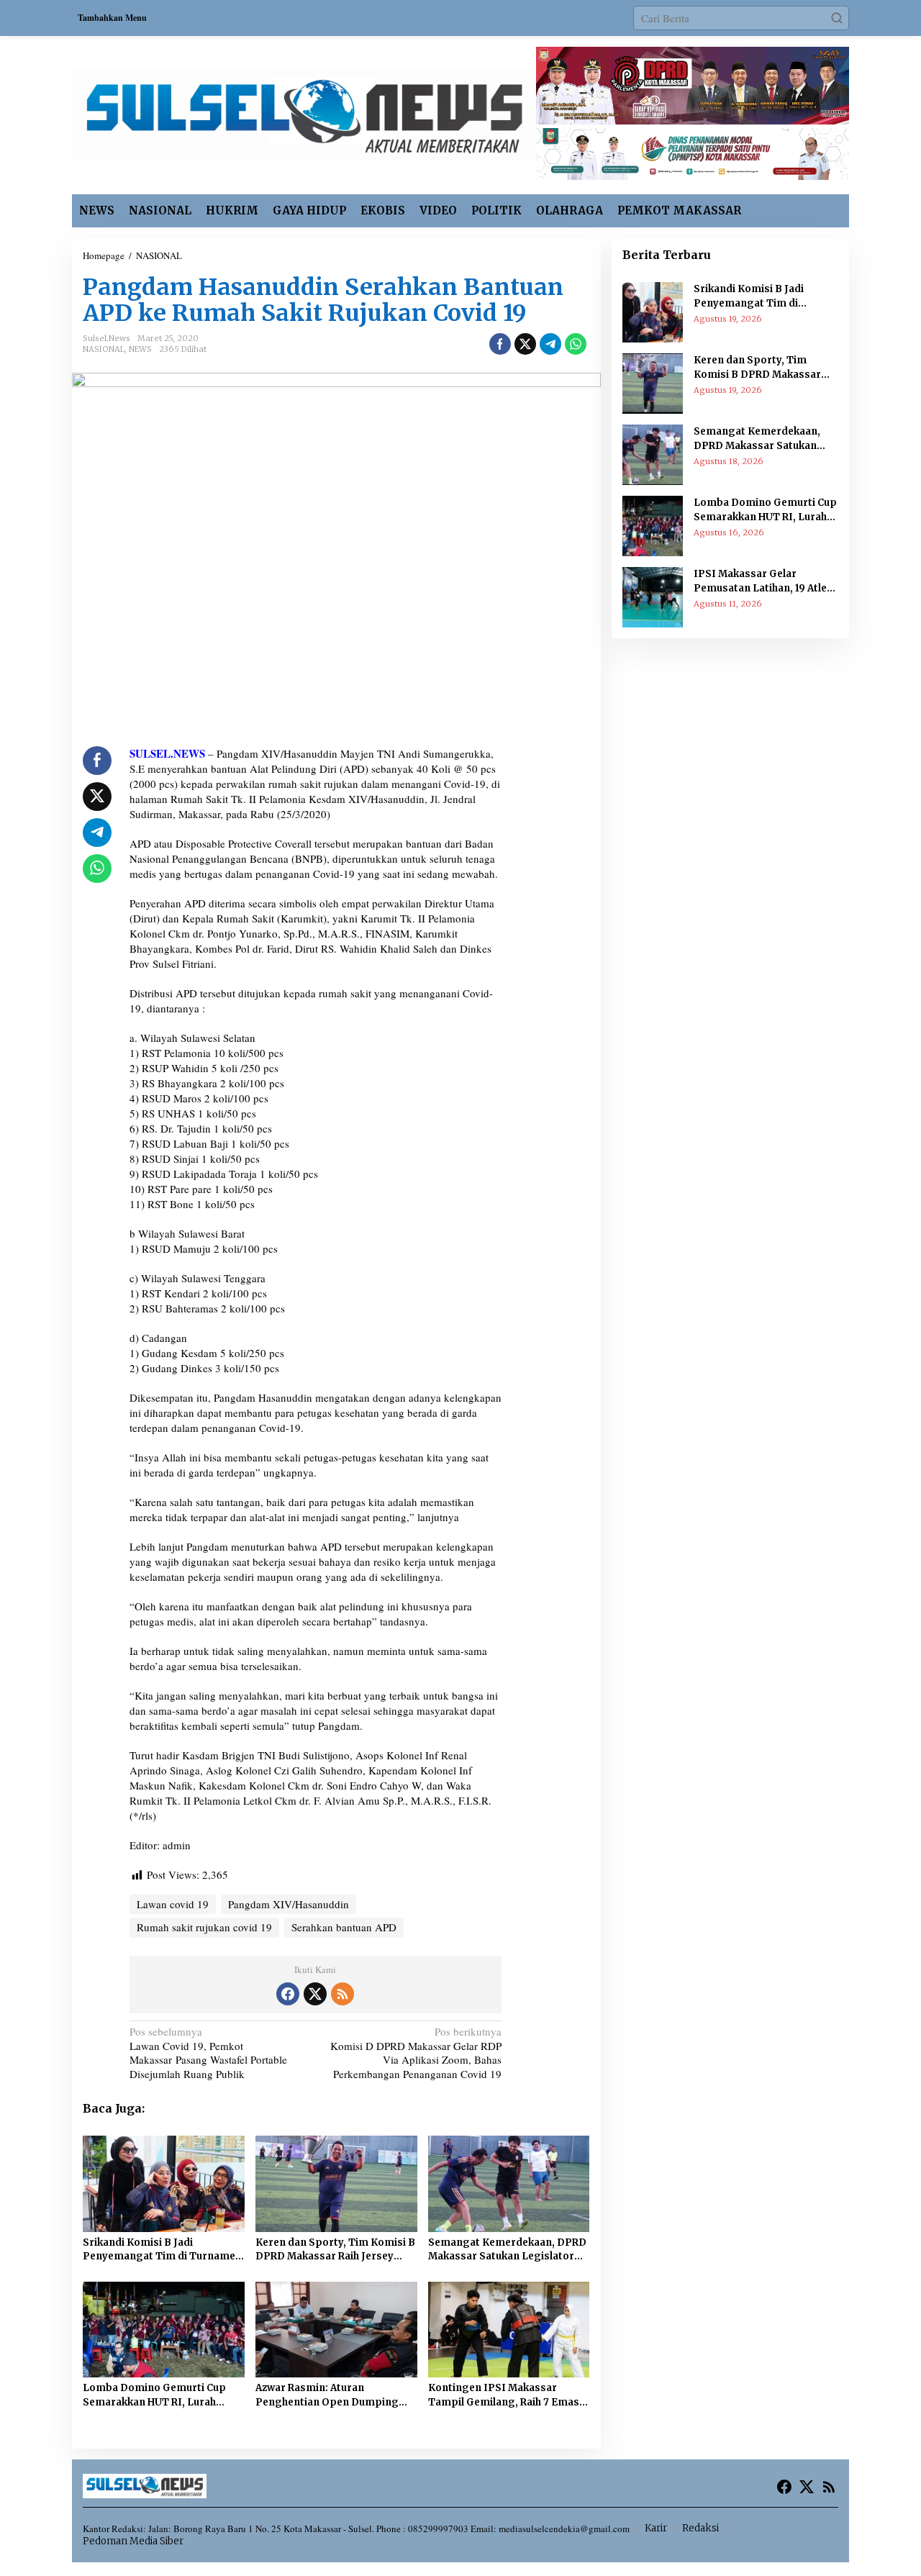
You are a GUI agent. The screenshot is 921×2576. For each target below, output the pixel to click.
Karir (656, 2528)
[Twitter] (315, 1994)
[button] (837, 18)
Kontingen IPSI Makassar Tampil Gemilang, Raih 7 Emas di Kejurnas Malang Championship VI (504, 2395)
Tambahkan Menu (112, 18)
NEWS (140, 349)
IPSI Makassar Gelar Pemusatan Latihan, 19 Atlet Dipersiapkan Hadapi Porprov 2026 (762, 581)
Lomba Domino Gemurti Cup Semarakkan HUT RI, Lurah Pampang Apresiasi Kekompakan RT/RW (154, 2395)
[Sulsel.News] (304, 113)
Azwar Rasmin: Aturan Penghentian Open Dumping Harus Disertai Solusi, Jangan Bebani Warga (328, 2395)
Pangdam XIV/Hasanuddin (289, 1904)
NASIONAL (104, 349)
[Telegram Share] (550, 344)
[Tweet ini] (525, 344)
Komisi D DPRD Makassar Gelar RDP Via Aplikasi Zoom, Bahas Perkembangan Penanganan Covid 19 (416, 2053)
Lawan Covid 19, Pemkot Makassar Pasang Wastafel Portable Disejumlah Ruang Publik (208, 2053)
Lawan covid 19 (173, 1904)
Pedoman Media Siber (133, 2541)
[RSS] (342, 1994)
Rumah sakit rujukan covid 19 (204, 1927)
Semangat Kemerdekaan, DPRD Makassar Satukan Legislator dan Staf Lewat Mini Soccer (507, 2250)
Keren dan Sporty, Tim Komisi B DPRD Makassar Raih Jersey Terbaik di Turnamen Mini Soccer (335, 2250)
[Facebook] (288, 1994)
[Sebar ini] (500, 344)
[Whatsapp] (576, 344)
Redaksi (700, 2528)
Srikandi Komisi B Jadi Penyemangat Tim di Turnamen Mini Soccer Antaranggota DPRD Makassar (162, 2250)
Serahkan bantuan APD (344, 1927)
